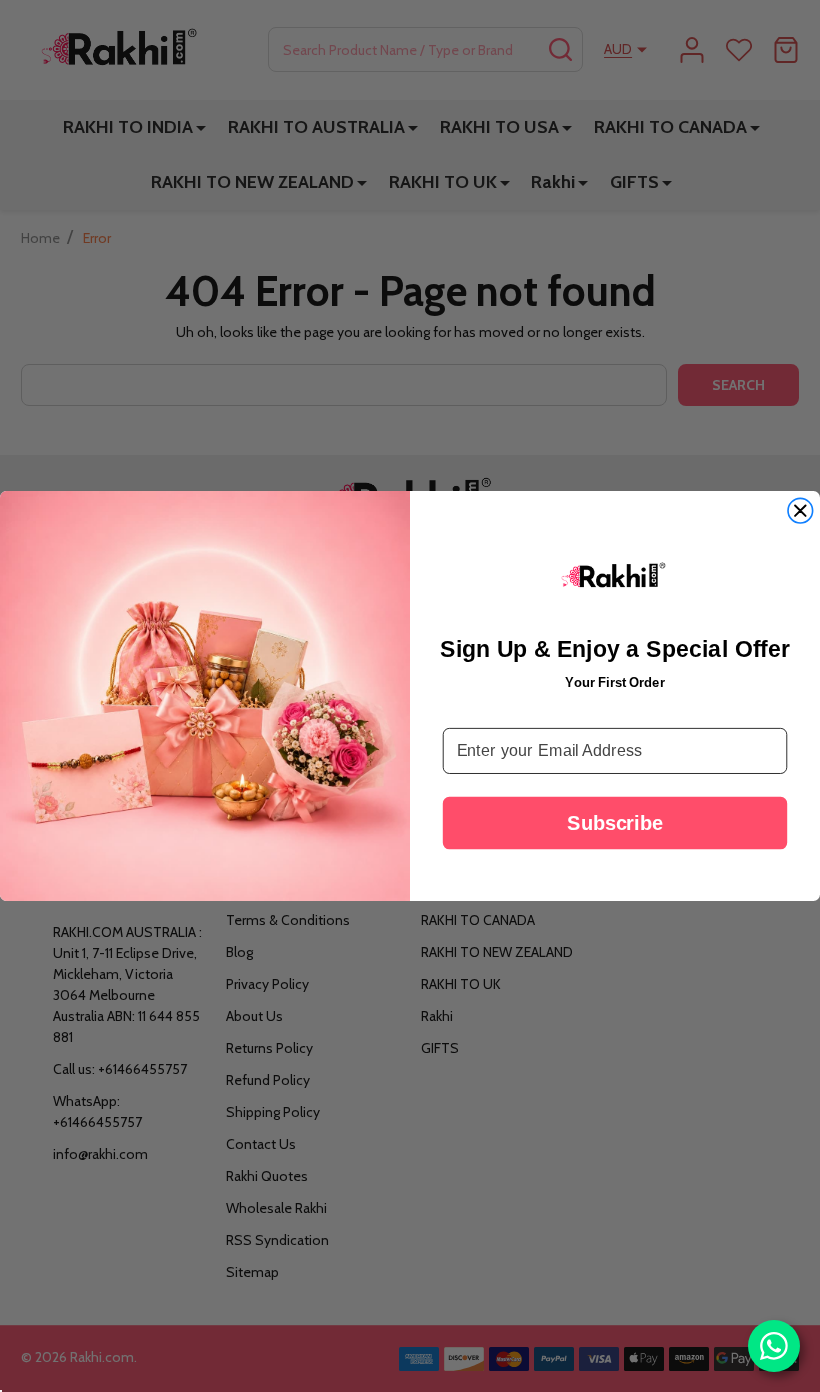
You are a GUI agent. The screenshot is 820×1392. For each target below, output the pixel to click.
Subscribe (614, 822)
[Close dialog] (800, 511)
